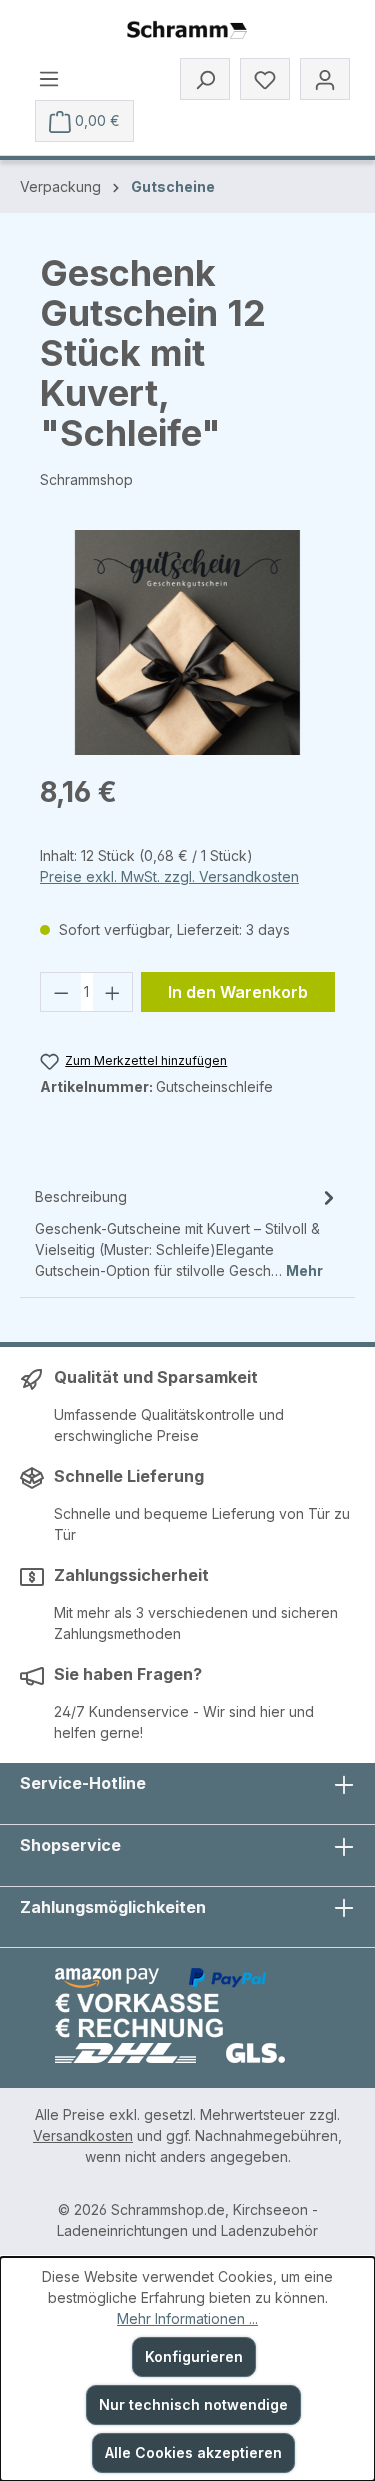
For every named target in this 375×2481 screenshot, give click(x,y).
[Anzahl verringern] (61, 992)
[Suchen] (205, 79)
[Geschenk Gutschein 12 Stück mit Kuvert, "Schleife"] (187, 642)
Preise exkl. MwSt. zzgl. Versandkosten (169, 876)
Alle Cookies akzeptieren (193, 2452)
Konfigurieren (194, 2356)
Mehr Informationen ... (187, 2318)
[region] (187, 642)
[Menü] (49, 78)
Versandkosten (83, 2135)
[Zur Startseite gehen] (187, 30)
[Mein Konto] (325, 79)
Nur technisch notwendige (193, 2404)
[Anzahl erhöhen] (113, 992)
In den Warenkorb (238, 992)
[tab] (187, 1232)
